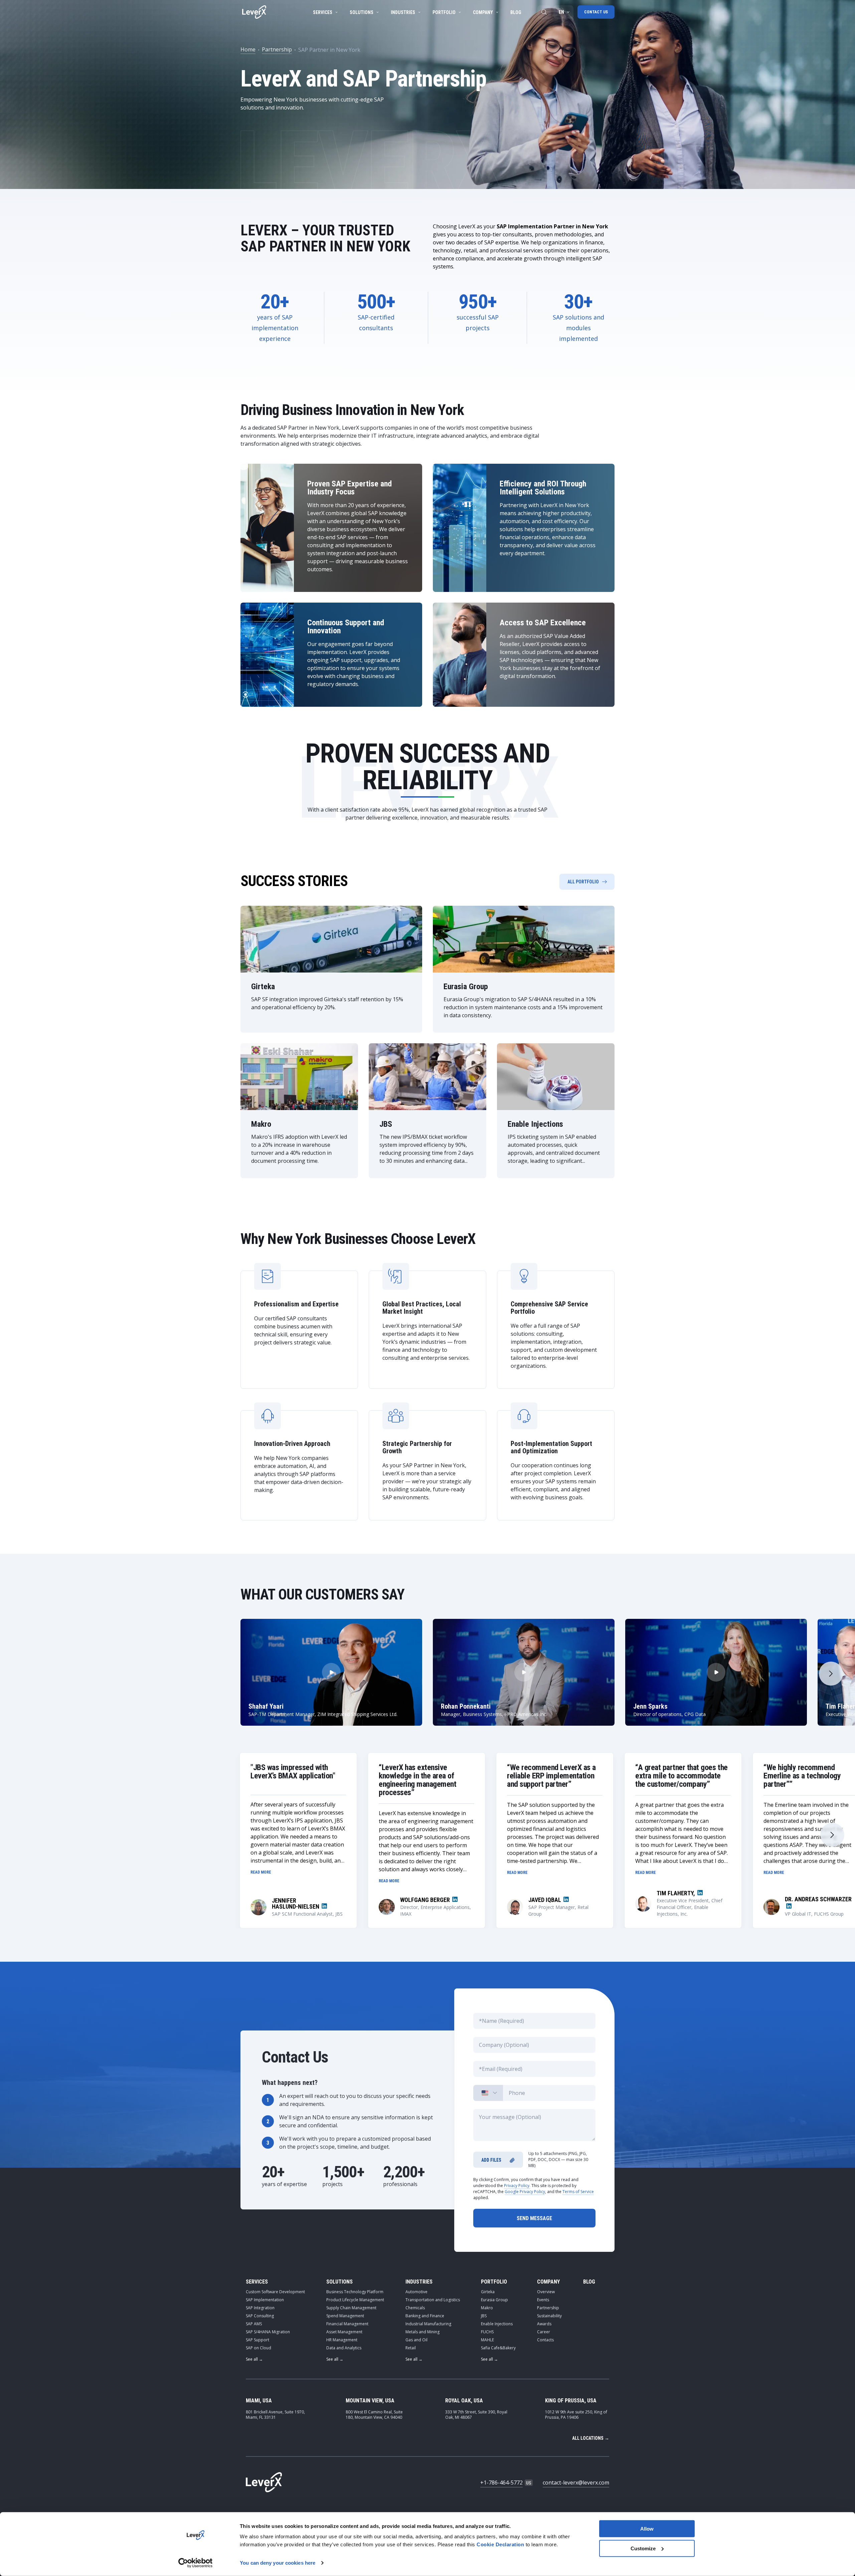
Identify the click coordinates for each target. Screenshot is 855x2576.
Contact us (596, 12)
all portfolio (583, 882)
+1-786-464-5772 (501, 2483)
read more (261, 1872)
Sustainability (549, 2316)
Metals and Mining (422, 2332)
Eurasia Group (494, 2300)
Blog (516, 12)
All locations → (591, 2438)
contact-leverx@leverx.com (576, 2483)
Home (248, 49)
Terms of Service (578, 2192)
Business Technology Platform (355, 2292)
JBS (484, 2316)
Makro (487, 2308)
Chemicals (415, 2308)
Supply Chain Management (351, 2308)
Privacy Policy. (517, 2186)
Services (323, 12)
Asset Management (344, 2332)
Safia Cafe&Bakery (498, 2348)
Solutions (362, 12)
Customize (643, 2548)
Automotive (416, 2292)
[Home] (254, 12)
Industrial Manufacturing (428, 2324)
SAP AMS (254, 2324)
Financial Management (347, 2324)
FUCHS (487, 2332)
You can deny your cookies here (278, 2563)
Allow (647, 2529)
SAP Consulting (260, 2316)
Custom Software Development (275, 2292)
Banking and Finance (425, 2316)
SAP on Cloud (259, 2348)
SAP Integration (260, 2308)
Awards (544, 2324)
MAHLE (487, 2340)
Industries (403, 12)
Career (544, 2332)
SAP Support (258, 2340)
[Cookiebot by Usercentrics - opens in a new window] (196, 2563)
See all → (254, 2359)
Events (543, 2300)
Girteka (488, 2292)
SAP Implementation (265, 2300)
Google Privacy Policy (525, 2192)
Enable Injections (497, 2324)
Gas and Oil (416, 2340)
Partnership (277, 49)
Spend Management (345, 2316)
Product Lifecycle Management (355, 2300)
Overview (546, 2292)
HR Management (342, 2340)
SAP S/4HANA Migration (268, 2332)
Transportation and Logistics (433, 2300)
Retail (411, 2348)
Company (483, 12)
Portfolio (444, 12)
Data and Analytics (344, 2348)
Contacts (545, 2340)
